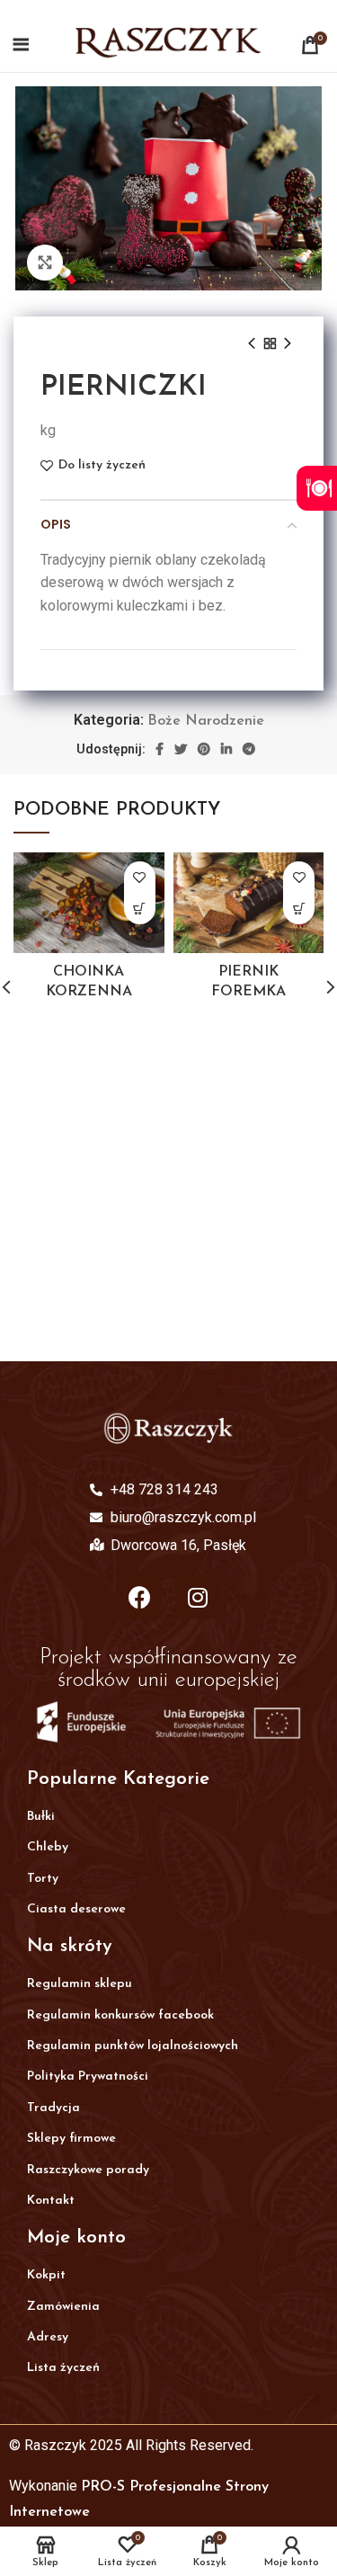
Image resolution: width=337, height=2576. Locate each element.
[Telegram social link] (249, 749)
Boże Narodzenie (206, 721)
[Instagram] (198, 1597)
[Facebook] (139, 1597)
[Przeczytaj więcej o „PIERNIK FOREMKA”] (299, 909)
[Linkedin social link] (226, 749)
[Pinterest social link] (204, 749)
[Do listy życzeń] (140, 877)
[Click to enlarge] (45, 263)
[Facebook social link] (160, 749)
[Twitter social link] (181, 749)
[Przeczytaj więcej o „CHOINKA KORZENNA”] (140, 909)
